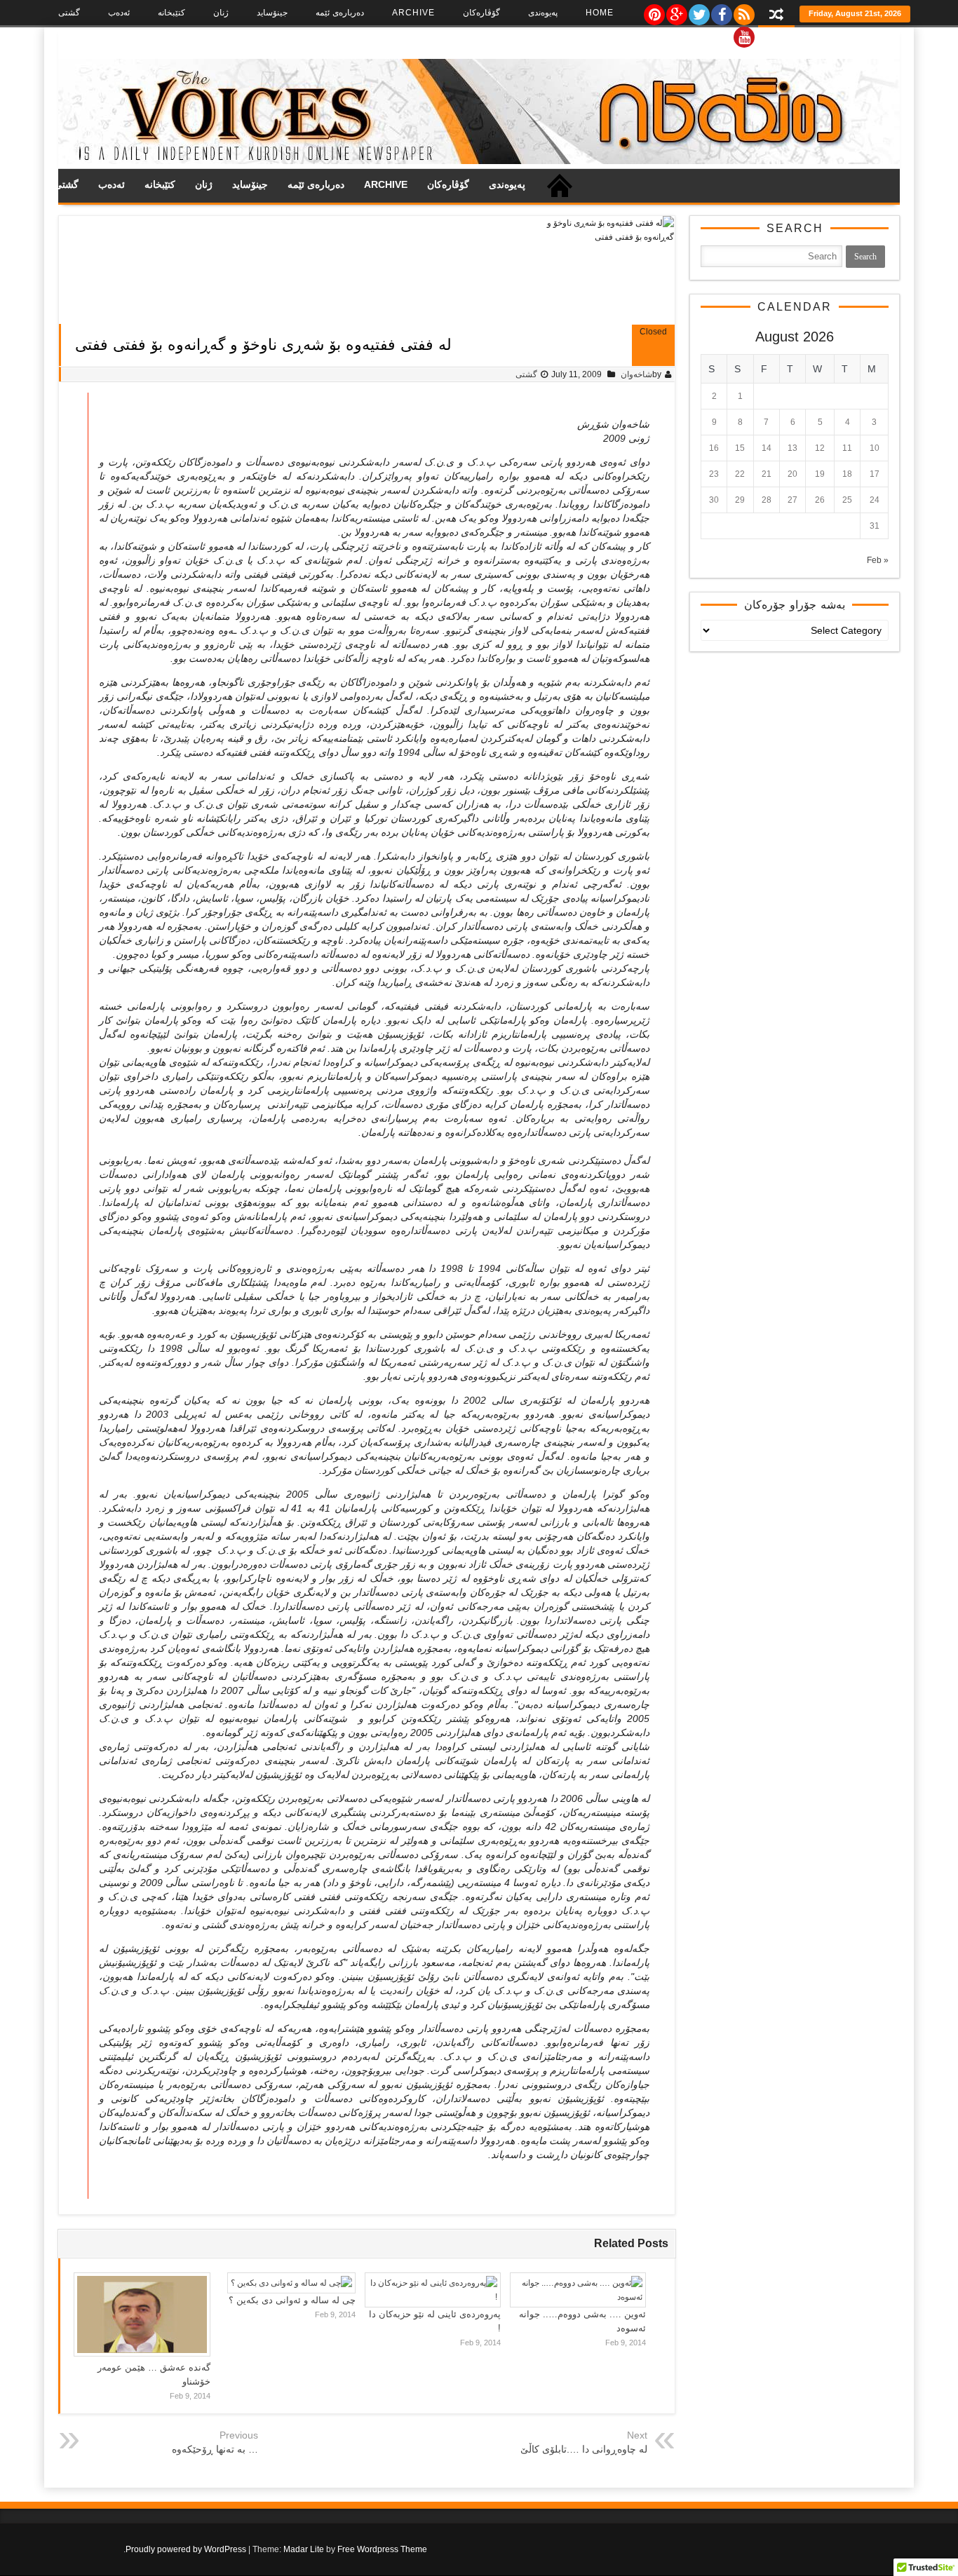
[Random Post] (776, 16)
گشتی (69, 13)
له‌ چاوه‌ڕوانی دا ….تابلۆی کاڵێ (584, 2449)
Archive (413, 13)
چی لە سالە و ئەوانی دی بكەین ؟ (292, 2300)
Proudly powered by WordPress (186, 2549)
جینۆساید (272, 13)
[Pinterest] (654, 11)
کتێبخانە (171, 13)
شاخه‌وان (636, 374)
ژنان (221, 13)
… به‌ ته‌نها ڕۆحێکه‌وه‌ (215, 2449)
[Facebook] (721, 11)
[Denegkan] (479, 161)
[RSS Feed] (743, 11)
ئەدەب (119, 13)
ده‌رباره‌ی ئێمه (340, 13)
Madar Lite (304, 2549)
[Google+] (676, 11)
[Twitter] (699, 11)
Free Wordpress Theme (382, 2549)
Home (600, 13)
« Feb (878, 560)
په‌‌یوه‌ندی (543, 13)
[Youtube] (743, 34)
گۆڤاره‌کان (481, 13)
